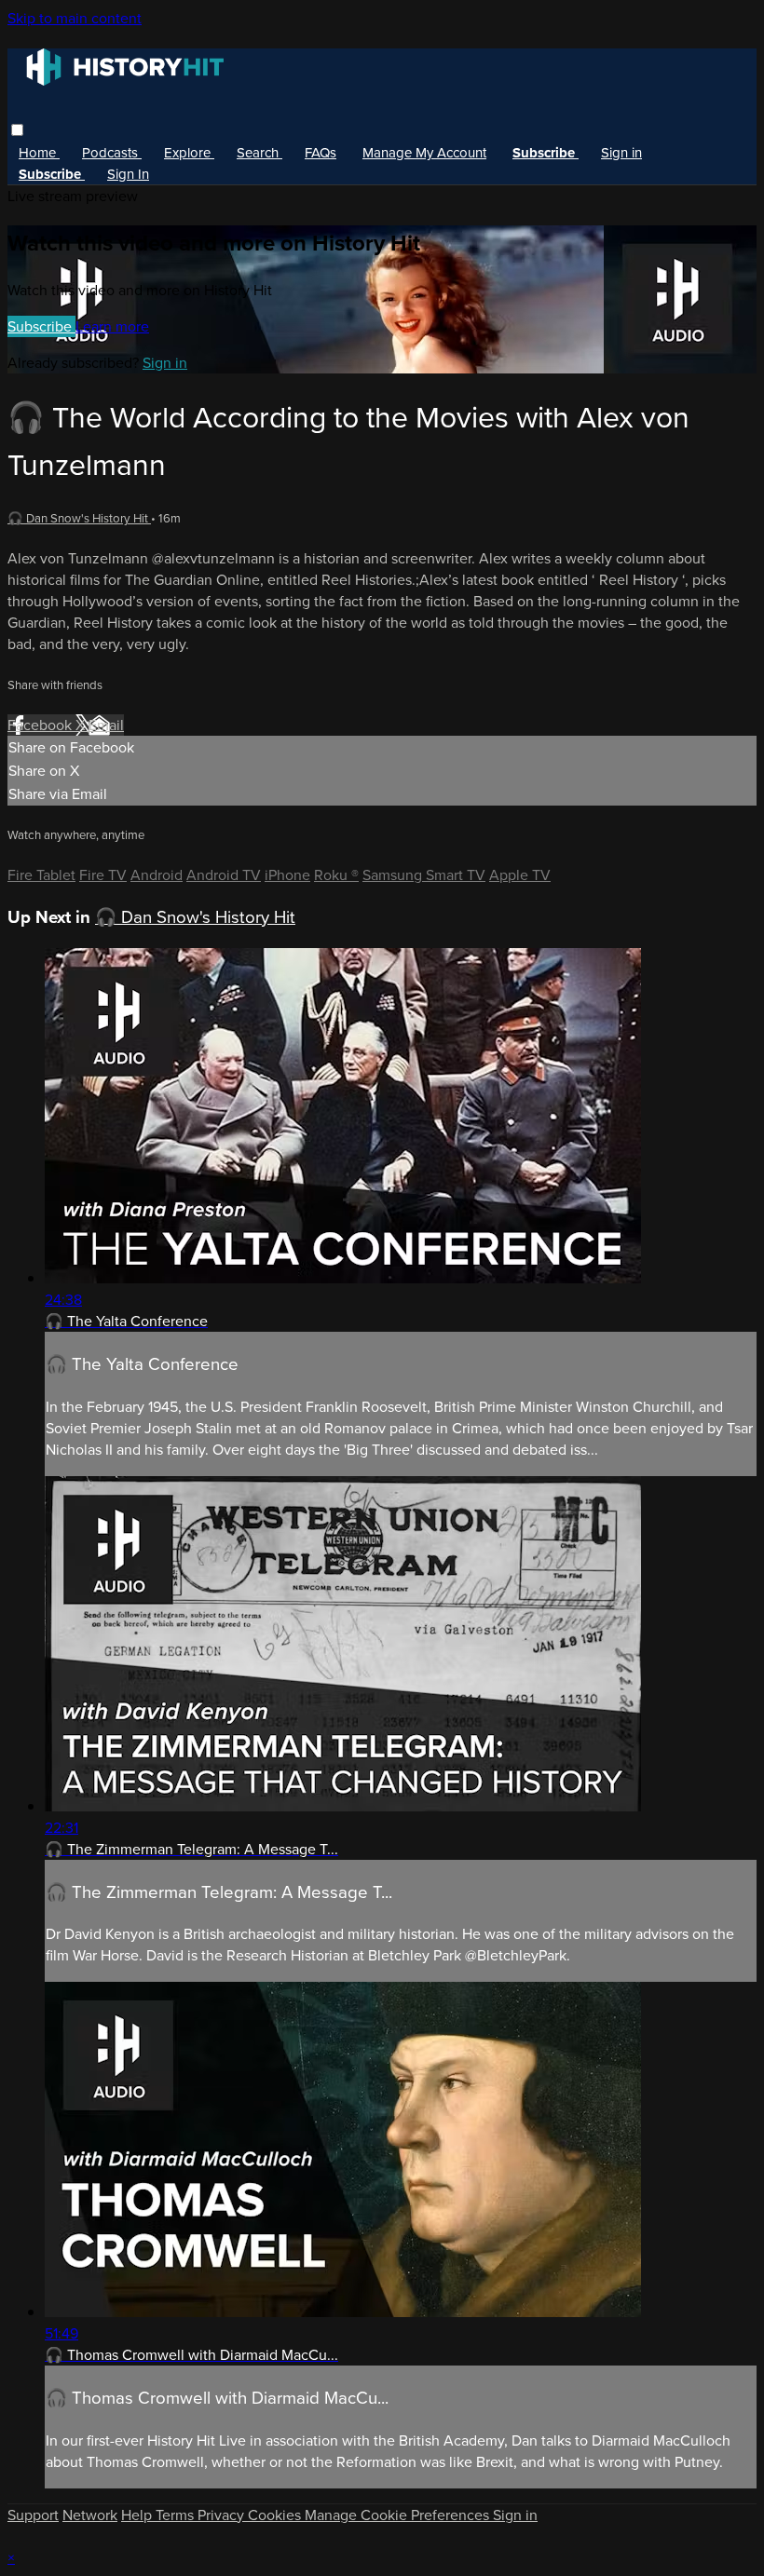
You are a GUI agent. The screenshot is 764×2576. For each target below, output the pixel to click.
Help (138, 2515)
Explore (189, 153)
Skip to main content (75, 18)
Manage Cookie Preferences (399, 2515)
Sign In (128, 174)
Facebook (41, 725)
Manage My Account (424, 153)
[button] (17, 130)
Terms (177, 2515)
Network (90, 2515)
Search (259, 153)
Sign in (621, 153)
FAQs (321, 153)
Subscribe (41, 326)
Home (39, 153)
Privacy (223, 2515)
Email (106, 725)
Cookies (276, 2515)
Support (33, 2515)
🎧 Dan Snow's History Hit (79, 518)
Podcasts (112, 153)
